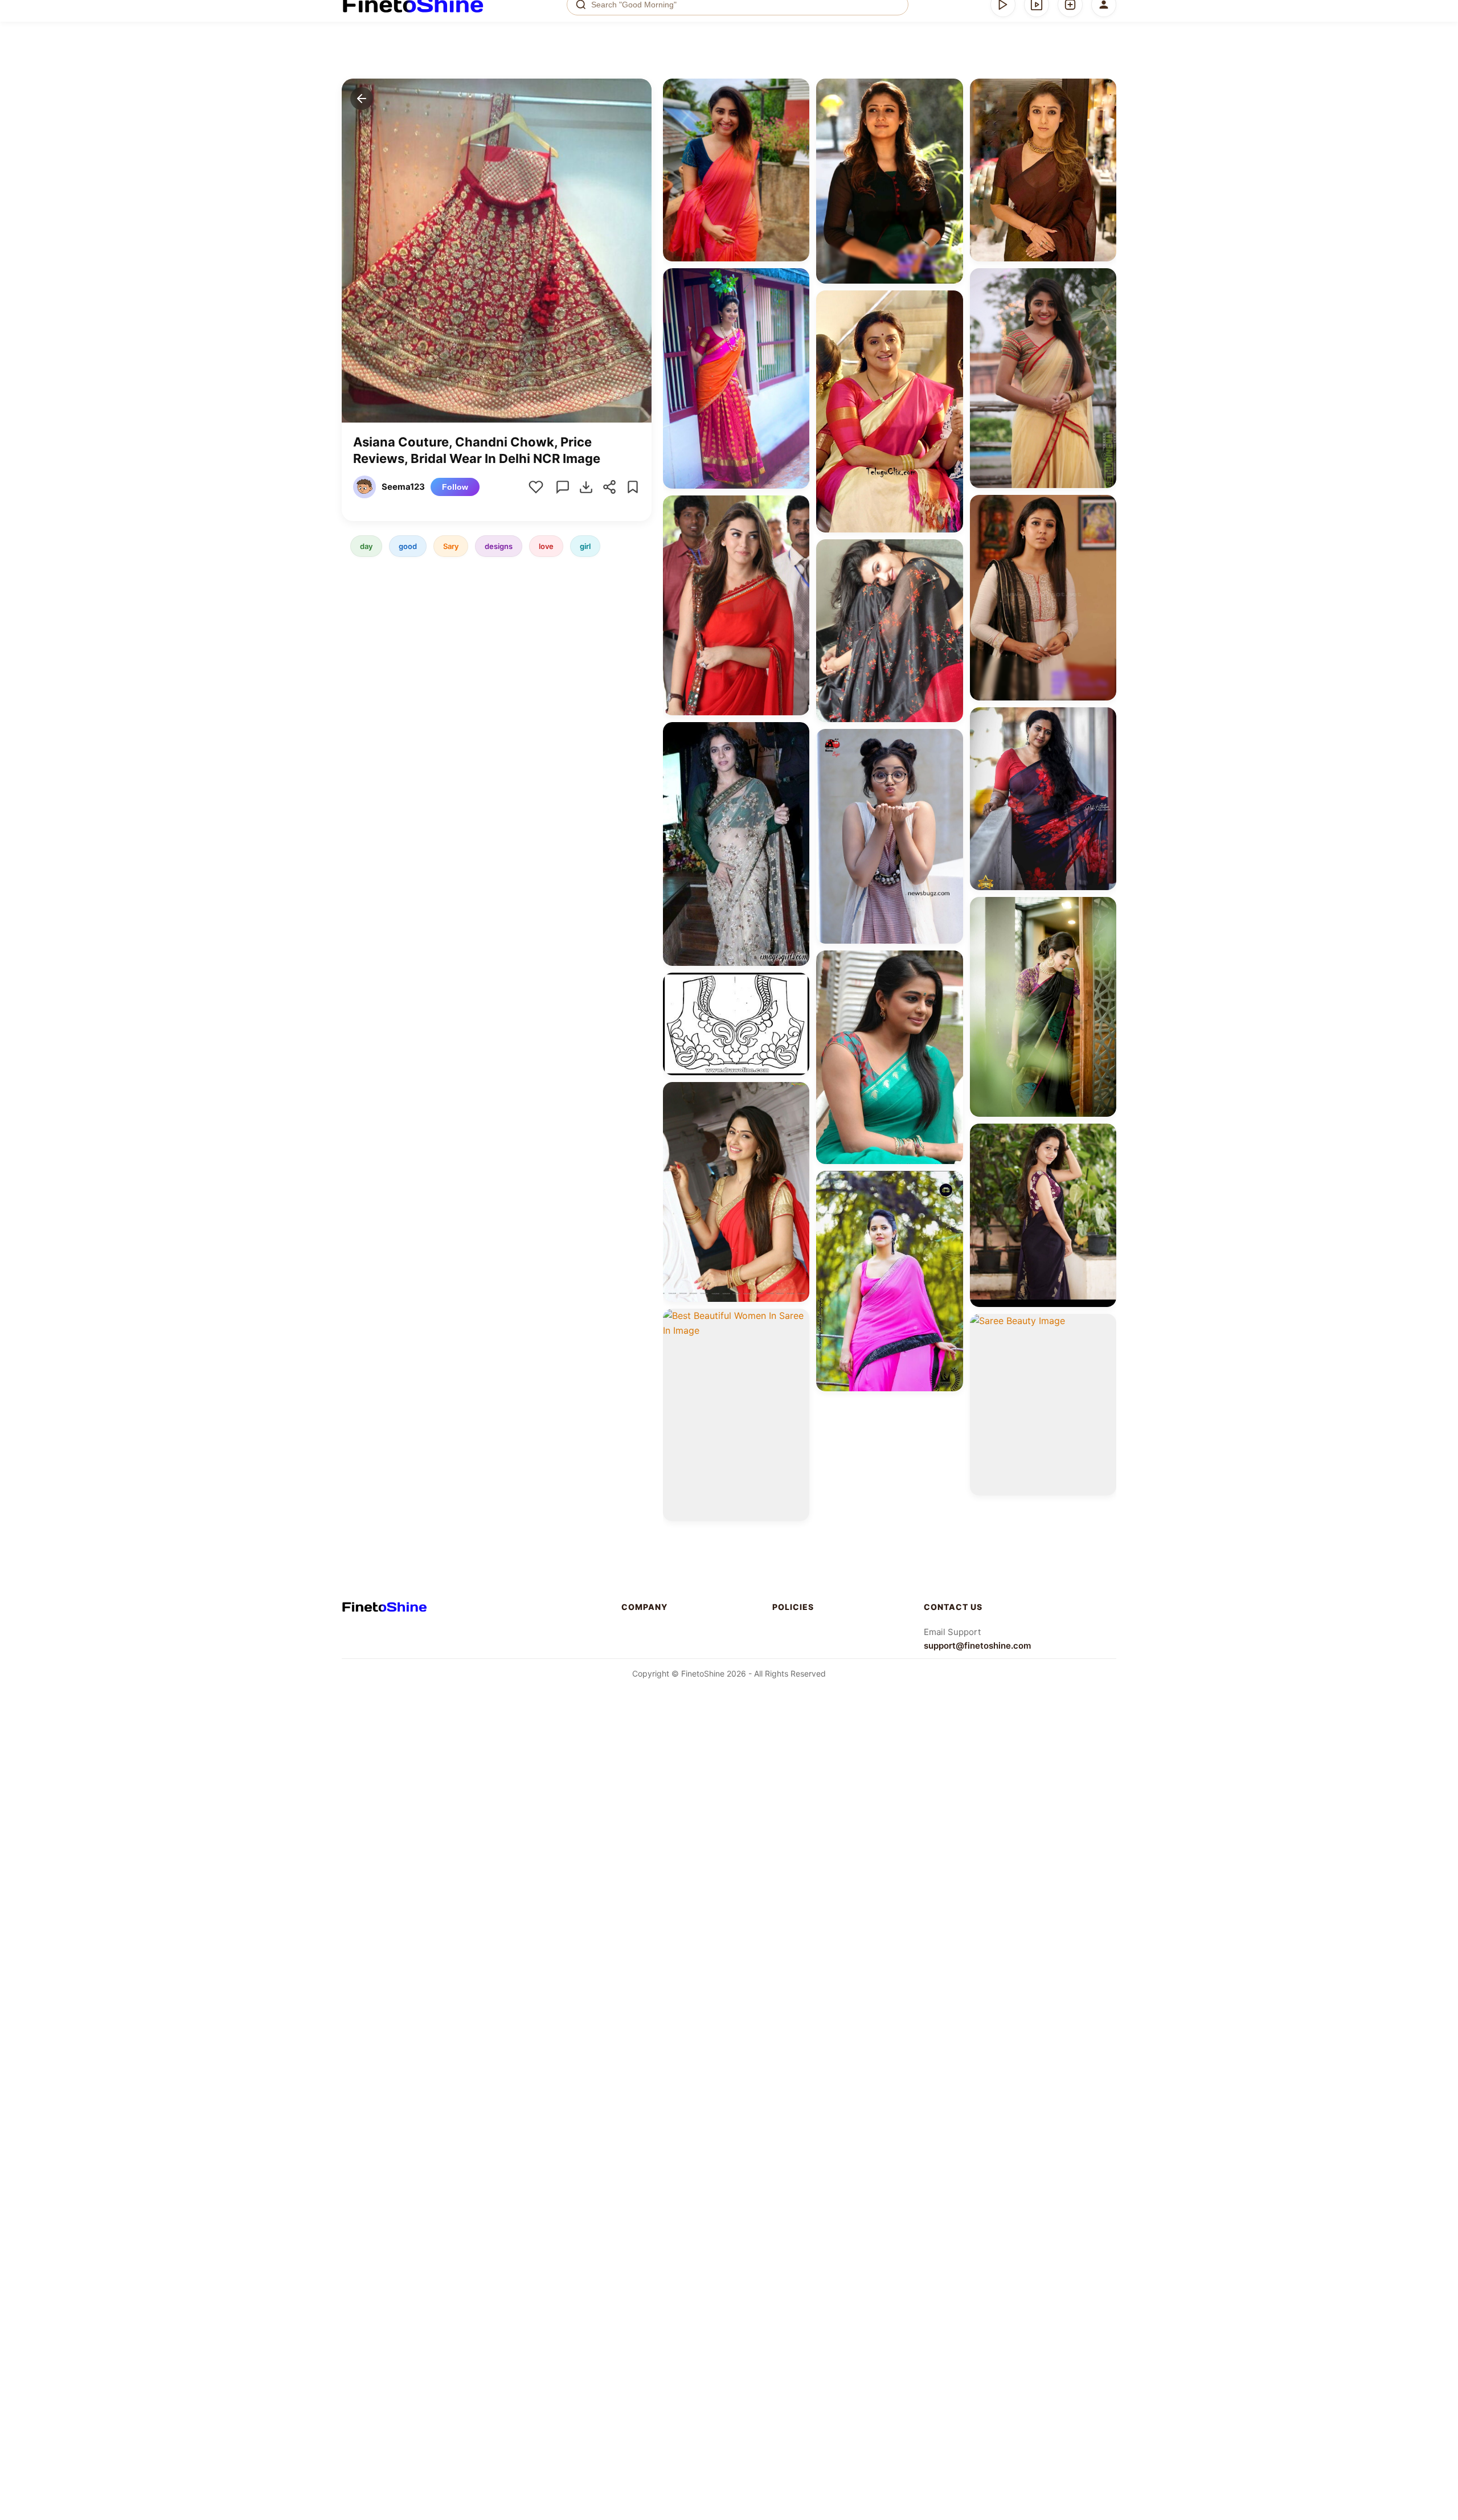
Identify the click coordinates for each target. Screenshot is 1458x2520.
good (408, 546)
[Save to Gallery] (797, 112)
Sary (451, 546)
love (546, 546)
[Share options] (797, 91)
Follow (455, 487)
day (366, 546)
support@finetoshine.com (977, 1646)
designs (499, 546)
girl (585, 546)
